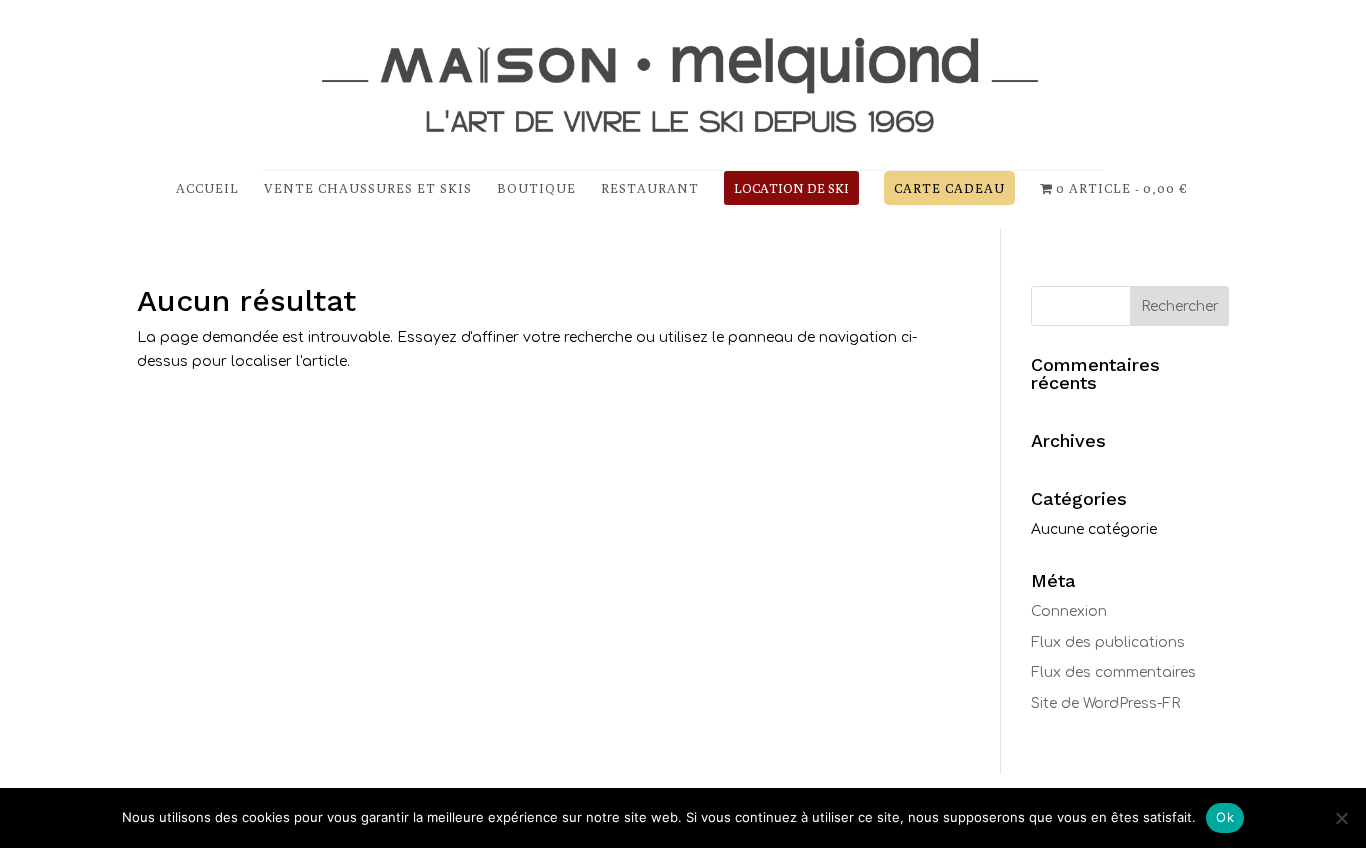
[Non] (1341, 818)
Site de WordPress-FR (1105, 703)
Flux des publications (1108, 642)
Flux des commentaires (1113, 672)
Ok (1225, 817)
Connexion (1069, 611)
